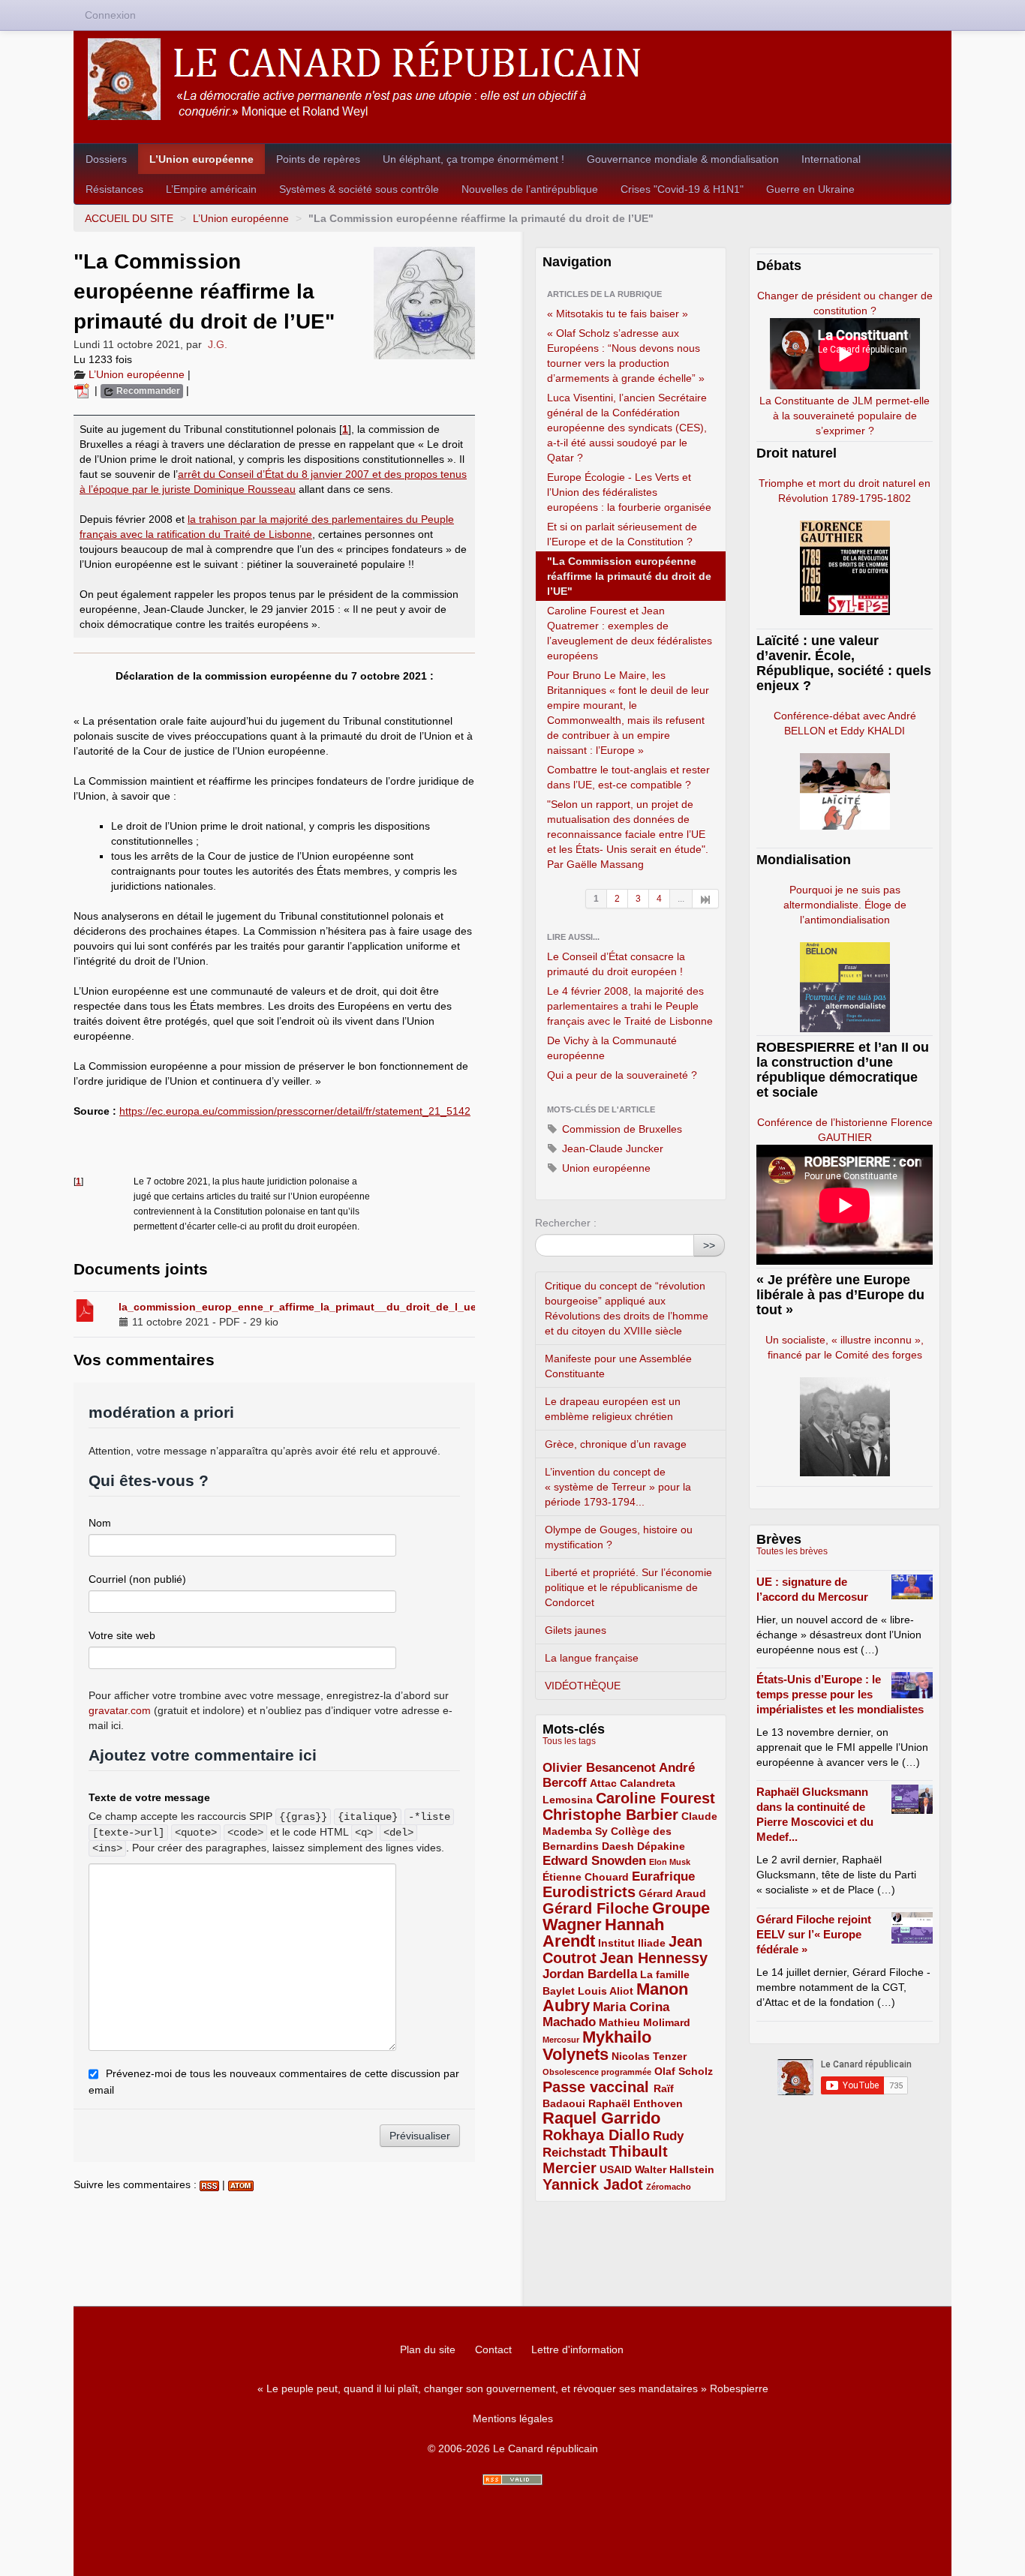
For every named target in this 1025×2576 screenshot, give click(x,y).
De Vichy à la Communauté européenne (612, 1048)
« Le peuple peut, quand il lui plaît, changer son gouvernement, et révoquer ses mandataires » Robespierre (513, 2388)
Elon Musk (670, 1862)
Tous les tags (569, 1741)
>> (709, 1245)
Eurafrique (663, 1876)
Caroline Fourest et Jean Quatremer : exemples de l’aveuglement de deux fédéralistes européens (630, 633)
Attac (603, 1783)
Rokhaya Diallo (596, 2135)
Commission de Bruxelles (621, 1129)
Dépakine (661, 1846)
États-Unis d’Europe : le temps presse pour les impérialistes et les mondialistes (840, 1694)
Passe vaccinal (598, 2087)
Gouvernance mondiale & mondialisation (683, 159)
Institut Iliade (632, 1943)
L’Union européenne (201, 159)
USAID (616, 2169)
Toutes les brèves (792, 1551)
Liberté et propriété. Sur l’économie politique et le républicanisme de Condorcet (628, 1587)
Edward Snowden (594, 1861)
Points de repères (318, 159)
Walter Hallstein (675, 2169)
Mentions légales (513, 2418)
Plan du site (428, 2349)
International (831, 159)
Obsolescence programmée (597, 2072)
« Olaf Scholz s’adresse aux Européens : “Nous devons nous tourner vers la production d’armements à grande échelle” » (626, 356)
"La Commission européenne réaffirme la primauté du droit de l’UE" (629, 576)
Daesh (618, 1846)
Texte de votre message (149, 1797)
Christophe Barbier (610, 1815)
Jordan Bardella (590, 1974)
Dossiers (106, 159)
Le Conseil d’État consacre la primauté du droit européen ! (616, 964)
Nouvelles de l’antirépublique (530, 189)
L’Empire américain (211, 189)
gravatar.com (120, 1710)
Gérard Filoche (596, 1908)
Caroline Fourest (655, 1798)
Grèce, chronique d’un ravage (616, 1444)
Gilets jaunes (576, 1630)
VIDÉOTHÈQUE (583, 1686)
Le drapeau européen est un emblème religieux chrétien (613, 1409)
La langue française (592, 1658)
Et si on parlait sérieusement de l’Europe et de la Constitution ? (622, 534)
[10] (706, 899)
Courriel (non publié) (137, 1579)
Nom (100, 1523)
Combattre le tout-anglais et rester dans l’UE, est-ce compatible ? (628, 777)
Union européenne (605, 1168)
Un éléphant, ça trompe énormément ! (473, 159)
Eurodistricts (589, 1892)
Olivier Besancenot (599, 1768)
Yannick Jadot (593, 2184)
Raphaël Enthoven (636, 2103)
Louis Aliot (606, 1991)
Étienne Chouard (586, 1877)
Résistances (114, 189)
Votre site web (122, 1635)
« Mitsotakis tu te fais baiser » (618, 314)
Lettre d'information (577, 2349)
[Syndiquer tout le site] (512, 2480)
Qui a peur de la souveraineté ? (622, 1075)
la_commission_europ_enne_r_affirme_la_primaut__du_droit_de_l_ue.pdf (308, 1307)
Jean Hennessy (654, 1958)
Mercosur (561, 2040)
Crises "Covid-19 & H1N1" (682, 189)
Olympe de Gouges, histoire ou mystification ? (619, 1537)
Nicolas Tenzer (649, 2056)
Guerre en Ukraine (810, 189)
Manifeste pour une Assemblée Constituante (618, 1366)
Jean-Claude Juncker (611, 1148)
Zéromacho (669, 2187)
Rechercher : (566, 1223)
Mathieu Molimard (645, 2022)
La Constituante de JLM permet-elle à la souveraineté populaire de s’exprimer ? (845, 416)
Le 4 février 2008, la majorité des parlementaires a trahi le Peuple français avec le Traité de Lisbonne (630, 1006)
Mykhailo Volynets (597, 2046)
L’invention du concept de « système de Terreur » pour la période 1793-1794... (618, 1487)
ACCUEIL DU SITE (129, 218)
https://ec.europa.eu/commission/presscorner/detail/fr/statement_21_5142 (295, 1111)
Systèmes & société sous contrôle (359, 189)
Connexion (110, 15)
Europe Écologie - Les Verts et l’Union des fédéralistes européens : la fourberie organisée (629, 492)
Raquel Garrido (601, 2118)
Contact (493, 2349)
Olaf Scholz (684, 2071)
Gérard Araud (672, 1893)
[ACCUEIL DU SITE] (512, 79)
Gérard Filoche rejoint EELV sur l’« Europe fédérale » (814, 1934)
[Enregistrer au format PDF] (84, 390)
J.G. (218, 344)
